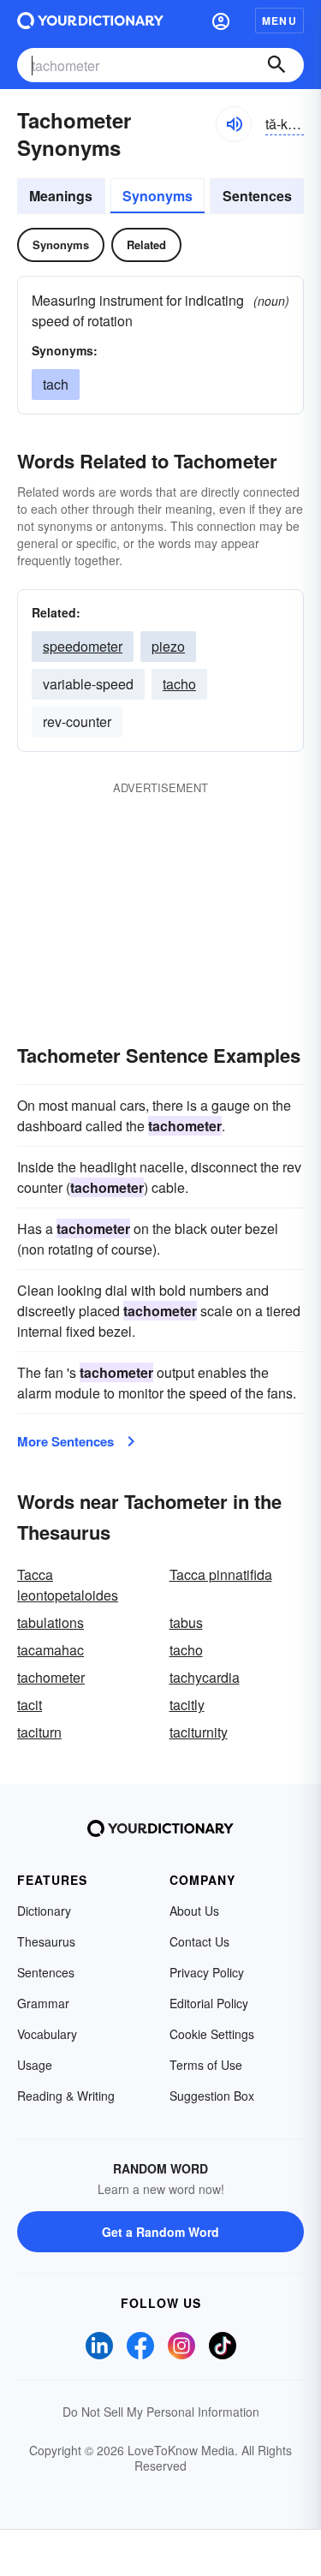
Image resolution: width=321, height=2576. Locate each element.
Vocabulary (47, 2034)
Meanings (61, 196)
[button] (221, 21)
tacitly (187, 1705)
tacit (30, 1705)
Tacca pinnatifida (221, 1574)
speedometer (83, 646)
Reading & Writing (66, 2096)
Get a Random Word (160, 2232)
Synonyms (158, 196)
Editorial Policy (209, 2003)
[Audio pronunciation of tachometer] (234, 124)
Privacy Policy (207, 1972)
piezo (168, 646)
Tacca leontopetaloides (68, 1585)
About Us (194, 1911)
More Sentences (65, 1441)
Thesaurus (46, 1941)
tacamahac (51, 1650)
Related (146, 244)
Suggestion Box (212, 2096)
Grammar (43, 2003)
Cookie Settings (212, 2034)
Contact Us (199, 1941)
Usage (35, 2065)
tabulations (51, 1622)
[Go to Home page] (90, 21)
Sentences (257, 196)
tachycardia (205, 1677)
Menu (279, 21)
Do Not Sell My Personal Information (161, 2412)
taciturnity (199, 1732)
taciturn (39, 1732)
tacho (179, 684)
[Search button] (276, 65)
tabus (186, 1622)
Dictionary (44, 1911)
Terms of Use (206, 2065)
